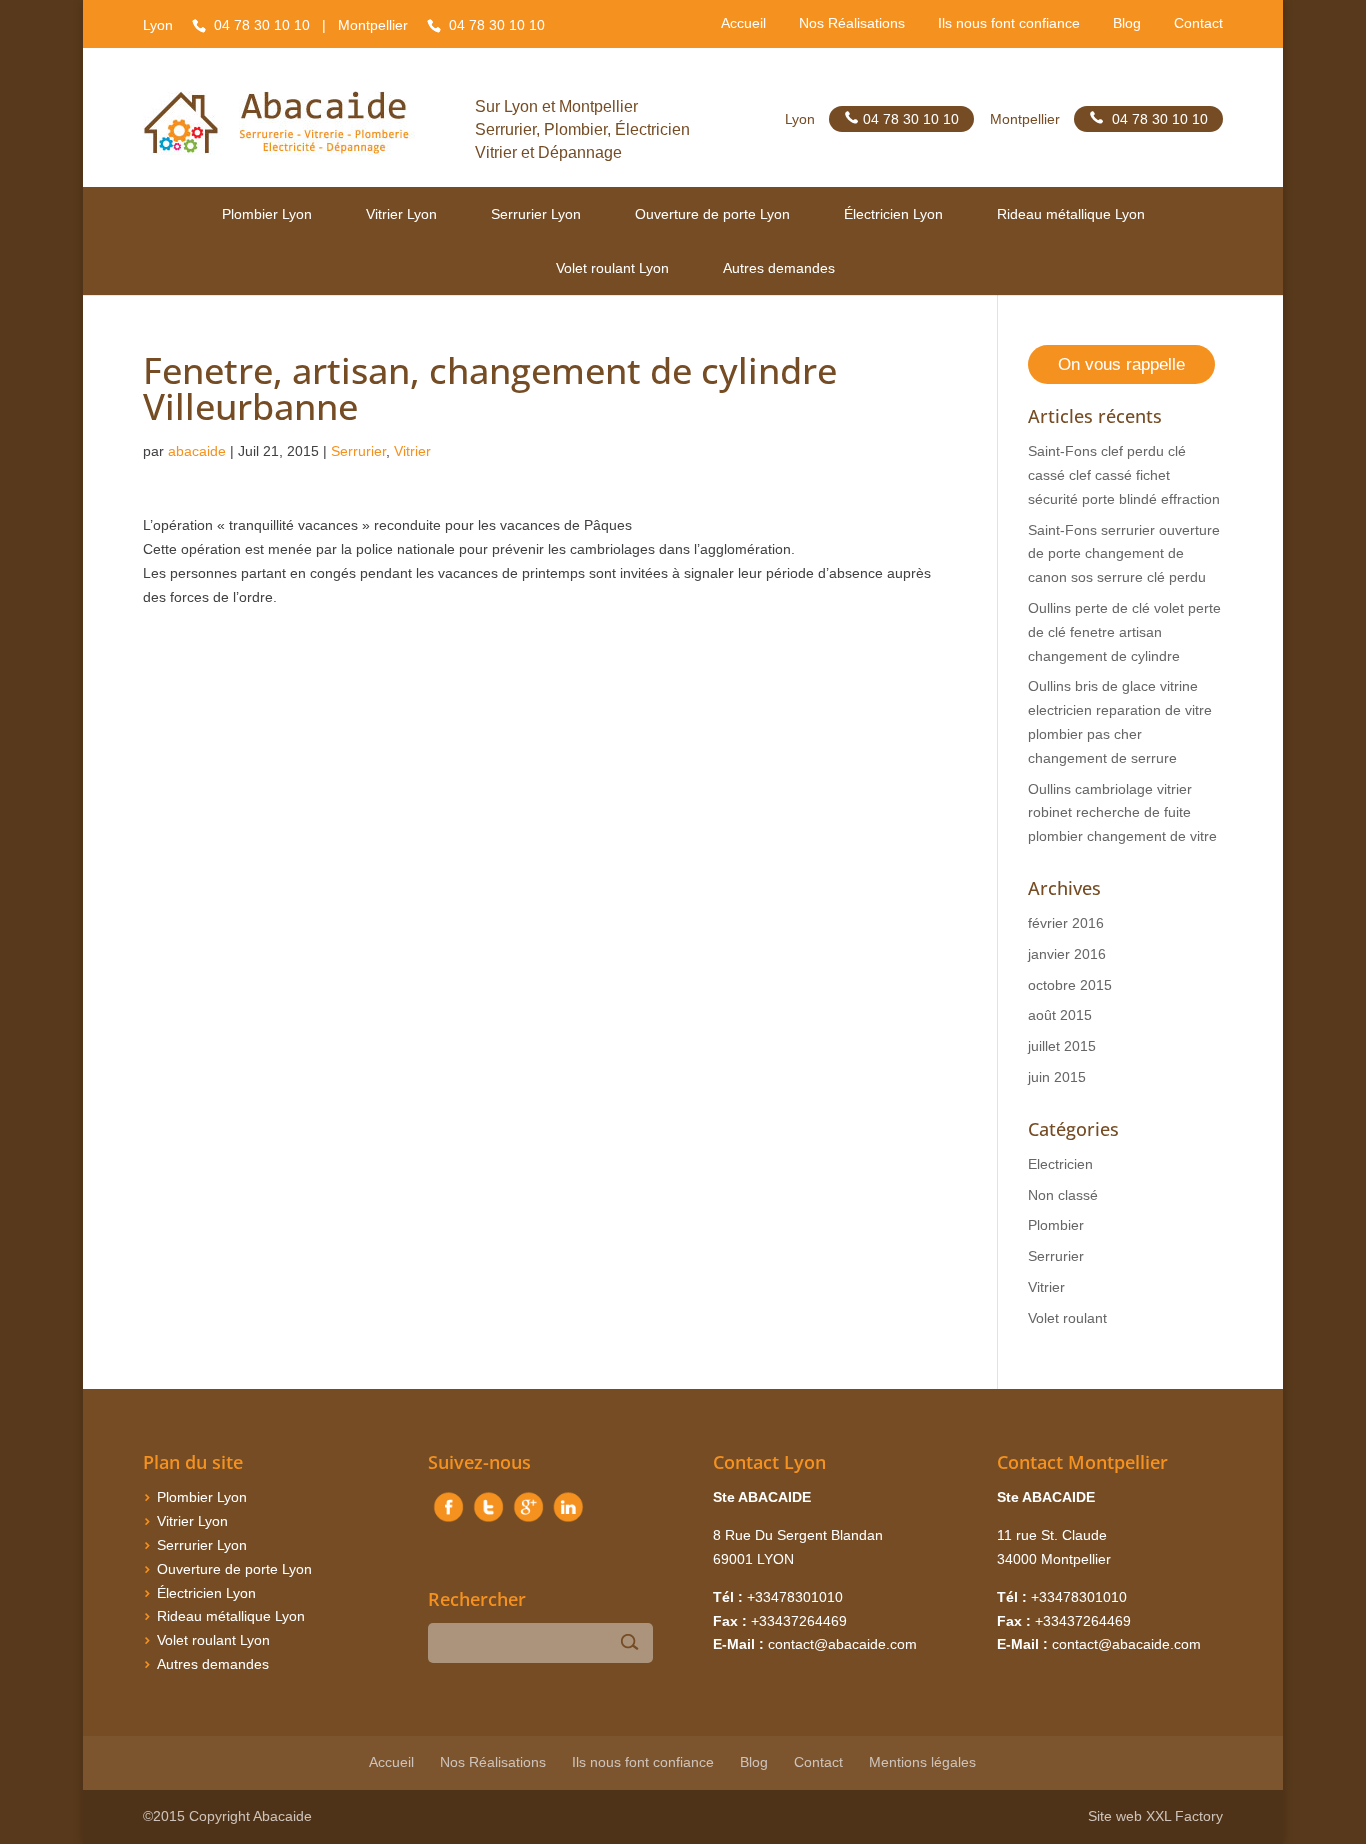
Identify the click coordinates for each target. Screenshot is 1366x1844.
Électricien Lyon (893, 214)
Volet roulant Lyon (612, 268)
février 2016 (1066, 923)
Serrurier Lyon (536, 214)
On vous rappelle (1121, 364)
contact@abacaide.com (842, 1644)
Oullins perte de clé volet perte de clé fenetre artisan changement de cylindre (1124, 632)
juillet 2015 (1062, 1046)
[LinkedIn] (568, 1522)
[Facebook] (448, 1522)
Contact (1198, 24)
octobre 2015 (1070, 985)
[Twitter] (488, 1522)
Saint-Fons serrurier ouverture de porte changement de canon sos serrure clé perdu (1124, 554)
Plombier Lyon (267, 214)
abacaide (197, 451)
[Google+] (528, 1522)
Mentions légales (922, 1762)
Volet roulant (1067, 1318)
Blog (1127, 24)
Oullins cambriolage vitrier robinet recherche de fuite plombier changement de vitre (1122, 813)
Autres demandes (779, 268)
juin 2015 (1057, 1077)
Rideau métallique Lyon (1071, 214)
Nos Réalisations (852, 24)
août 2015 (1060, 1015)
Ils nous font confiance (1009, 24)
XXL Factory (1184, 1816)
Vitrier (412, 451)
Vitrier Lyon (401, 214)
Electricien (1060, 1164)
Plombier (1056, 1225)
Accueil (743, 24)
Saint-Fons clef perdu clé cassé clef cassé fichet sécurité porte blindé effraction (1124, 475)
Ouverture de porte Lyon (712, 214)
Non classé (1063, 1195)
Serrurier (358, 451)
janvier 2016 (1067, 954)
